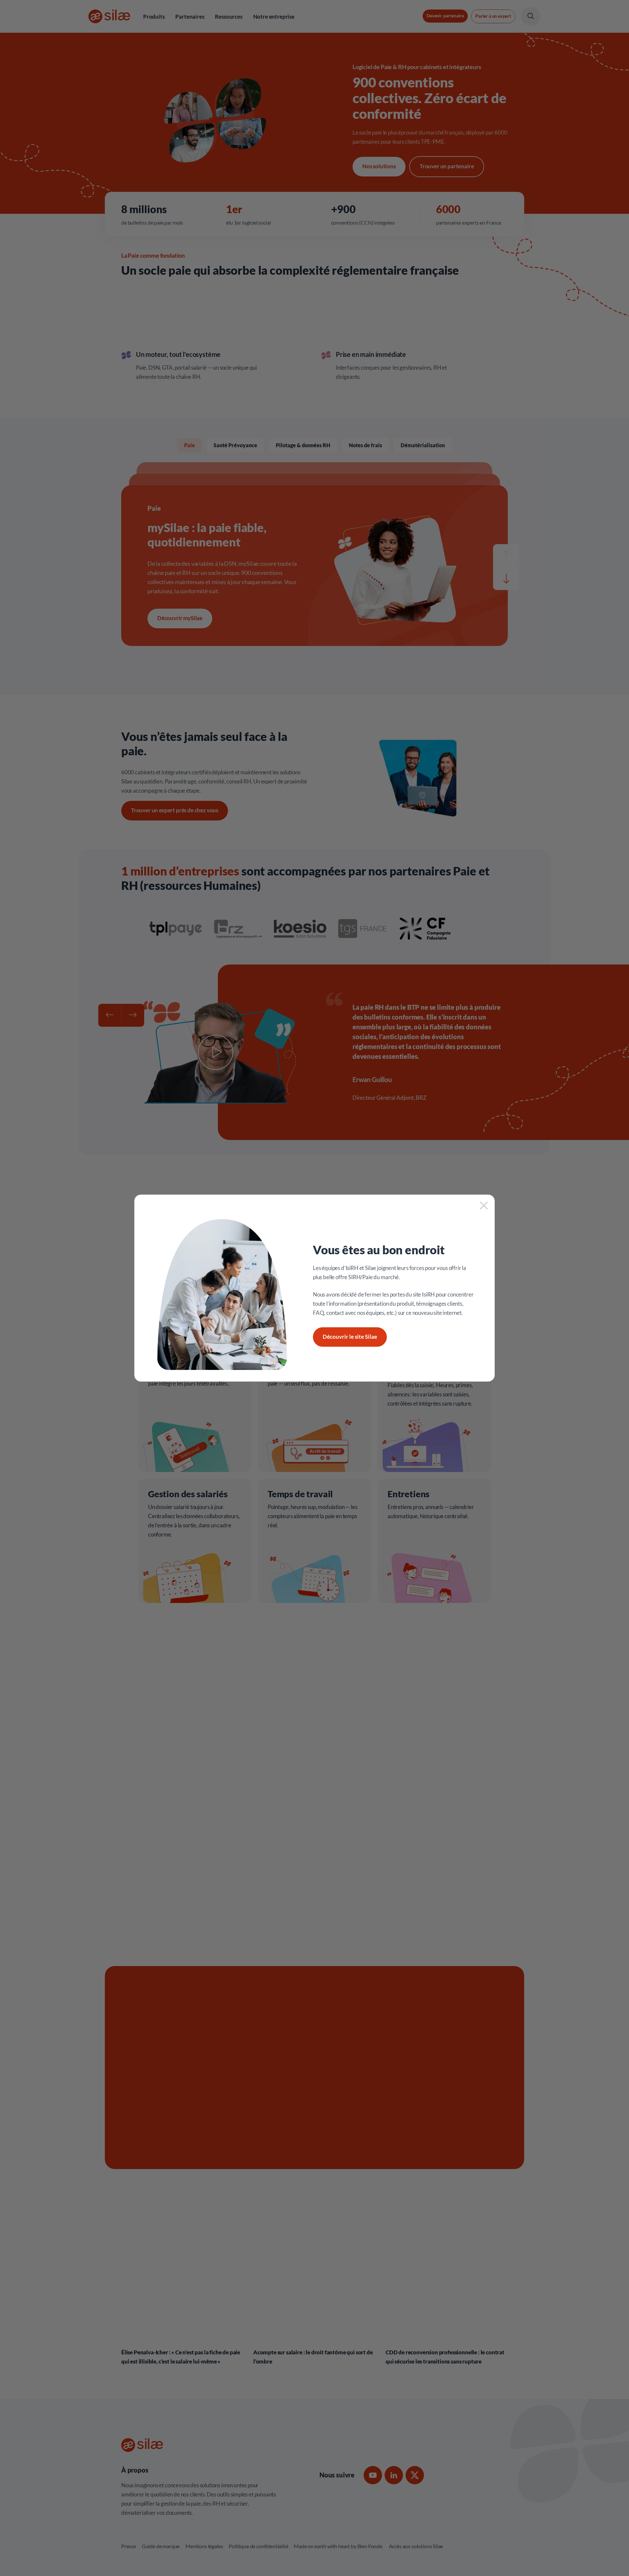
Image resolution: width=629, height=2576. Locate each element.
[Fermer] (484, 1207)
